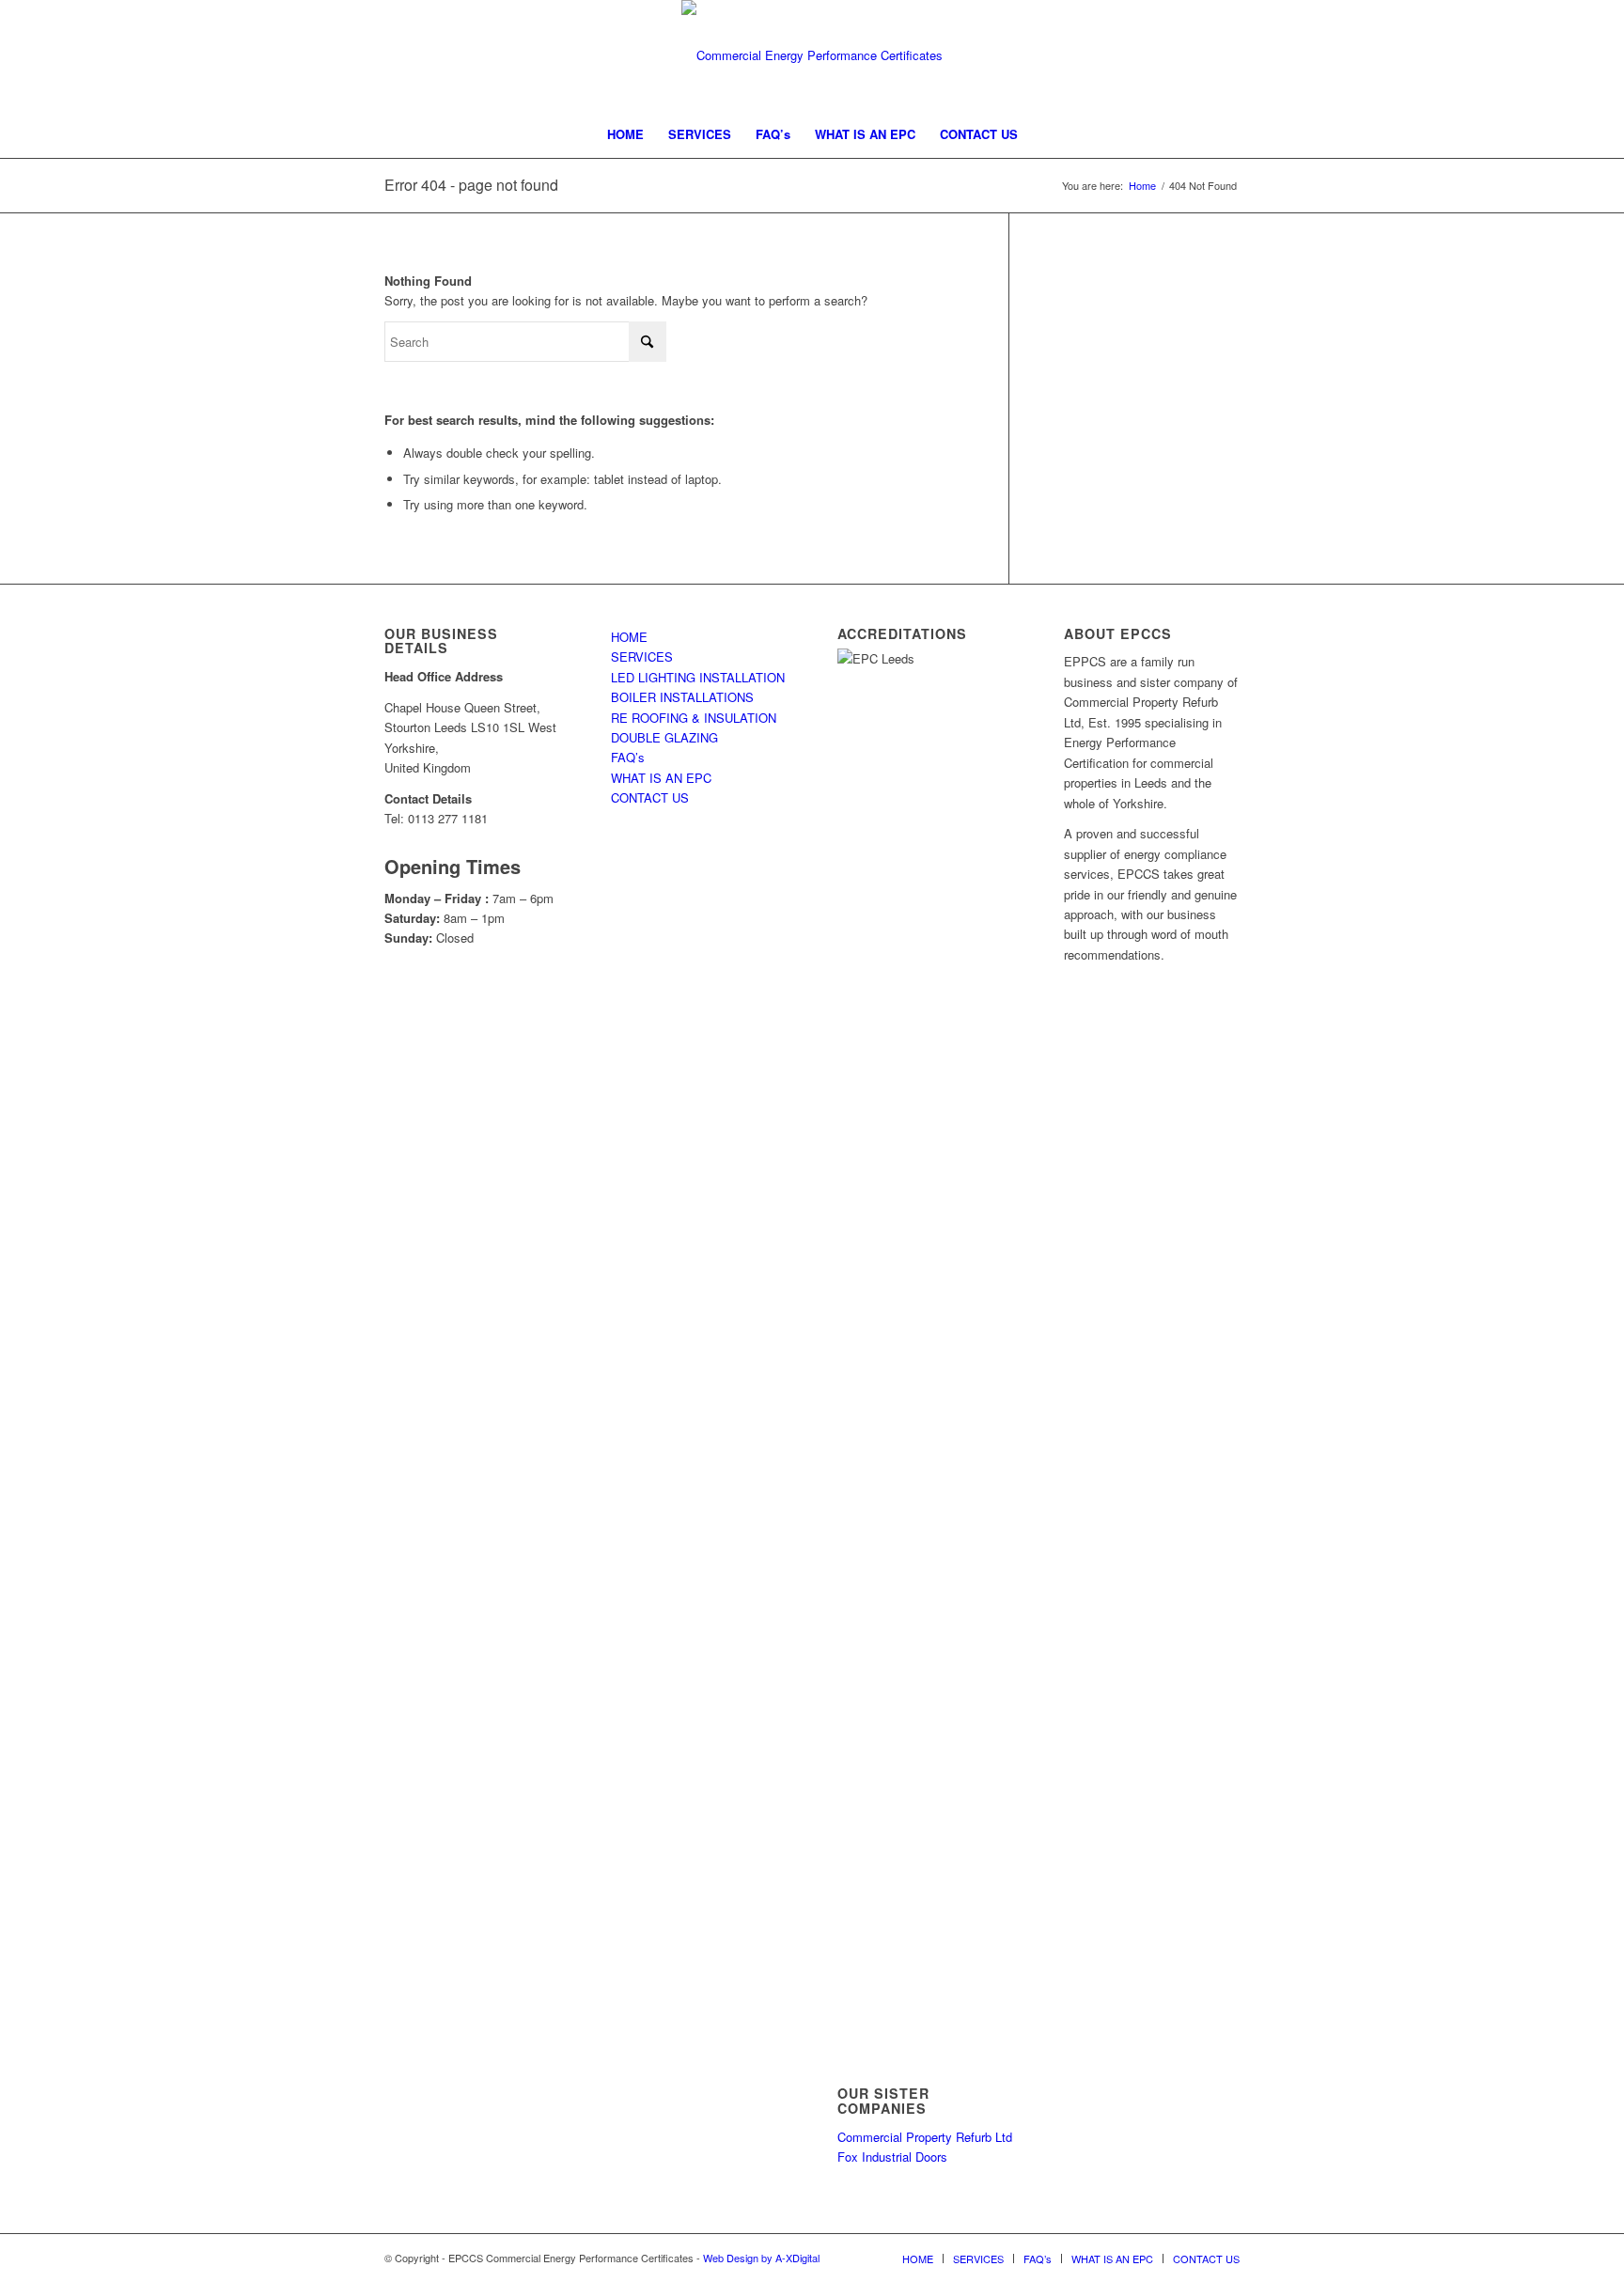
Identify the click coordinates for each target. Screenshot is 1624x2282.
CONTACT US (650, 797)
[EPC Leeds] (812, 55)
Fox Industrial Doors (892, 2157)
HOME (629, 637)
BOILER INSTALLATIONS (682, 697)
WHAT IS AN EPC (661, 778)
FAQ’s (628, 757)
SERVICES (642, 656)
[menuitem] (625, 134)
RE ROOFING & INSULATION (694, 718)
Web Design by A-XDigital (761, 2258)
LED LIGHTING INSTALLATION (698, 677)
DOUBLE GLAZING (664, 737)
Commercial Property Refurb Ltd (925, 2137)
